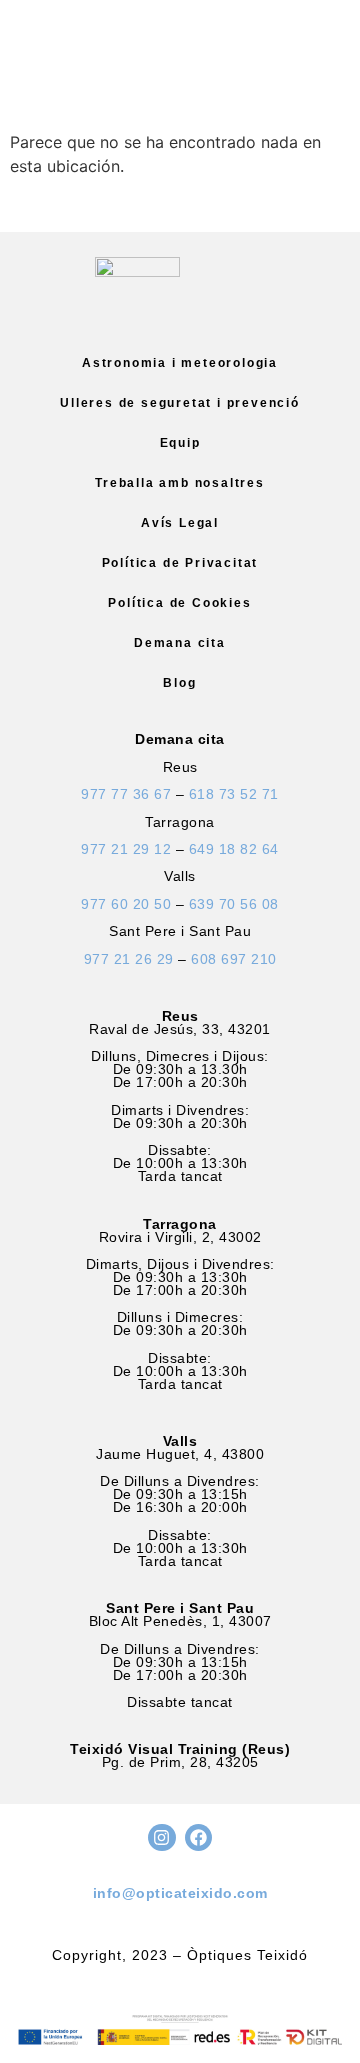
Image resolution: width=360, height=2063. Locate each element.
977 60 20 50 (126, 904)
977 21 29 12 (126, 849)
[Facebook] (198, 1837)
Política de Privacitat (180, 563)
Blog (179, 683)
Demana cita (180, 643)
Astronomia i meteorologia (180, 363)
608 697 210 (234, 959)
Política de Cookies (179, 603)
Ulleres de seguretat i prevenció (180, 403)
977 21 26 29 (129, 959)
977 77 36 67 (126, 794)
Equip (180, 443)
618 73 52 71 (234, 794)
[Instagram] (161, 1837)
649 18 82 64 (234, 849)
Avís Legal (180, 523)
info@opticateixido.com (180, 1893)
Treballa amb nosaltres (180, 483)
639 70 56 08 (234, 904)
